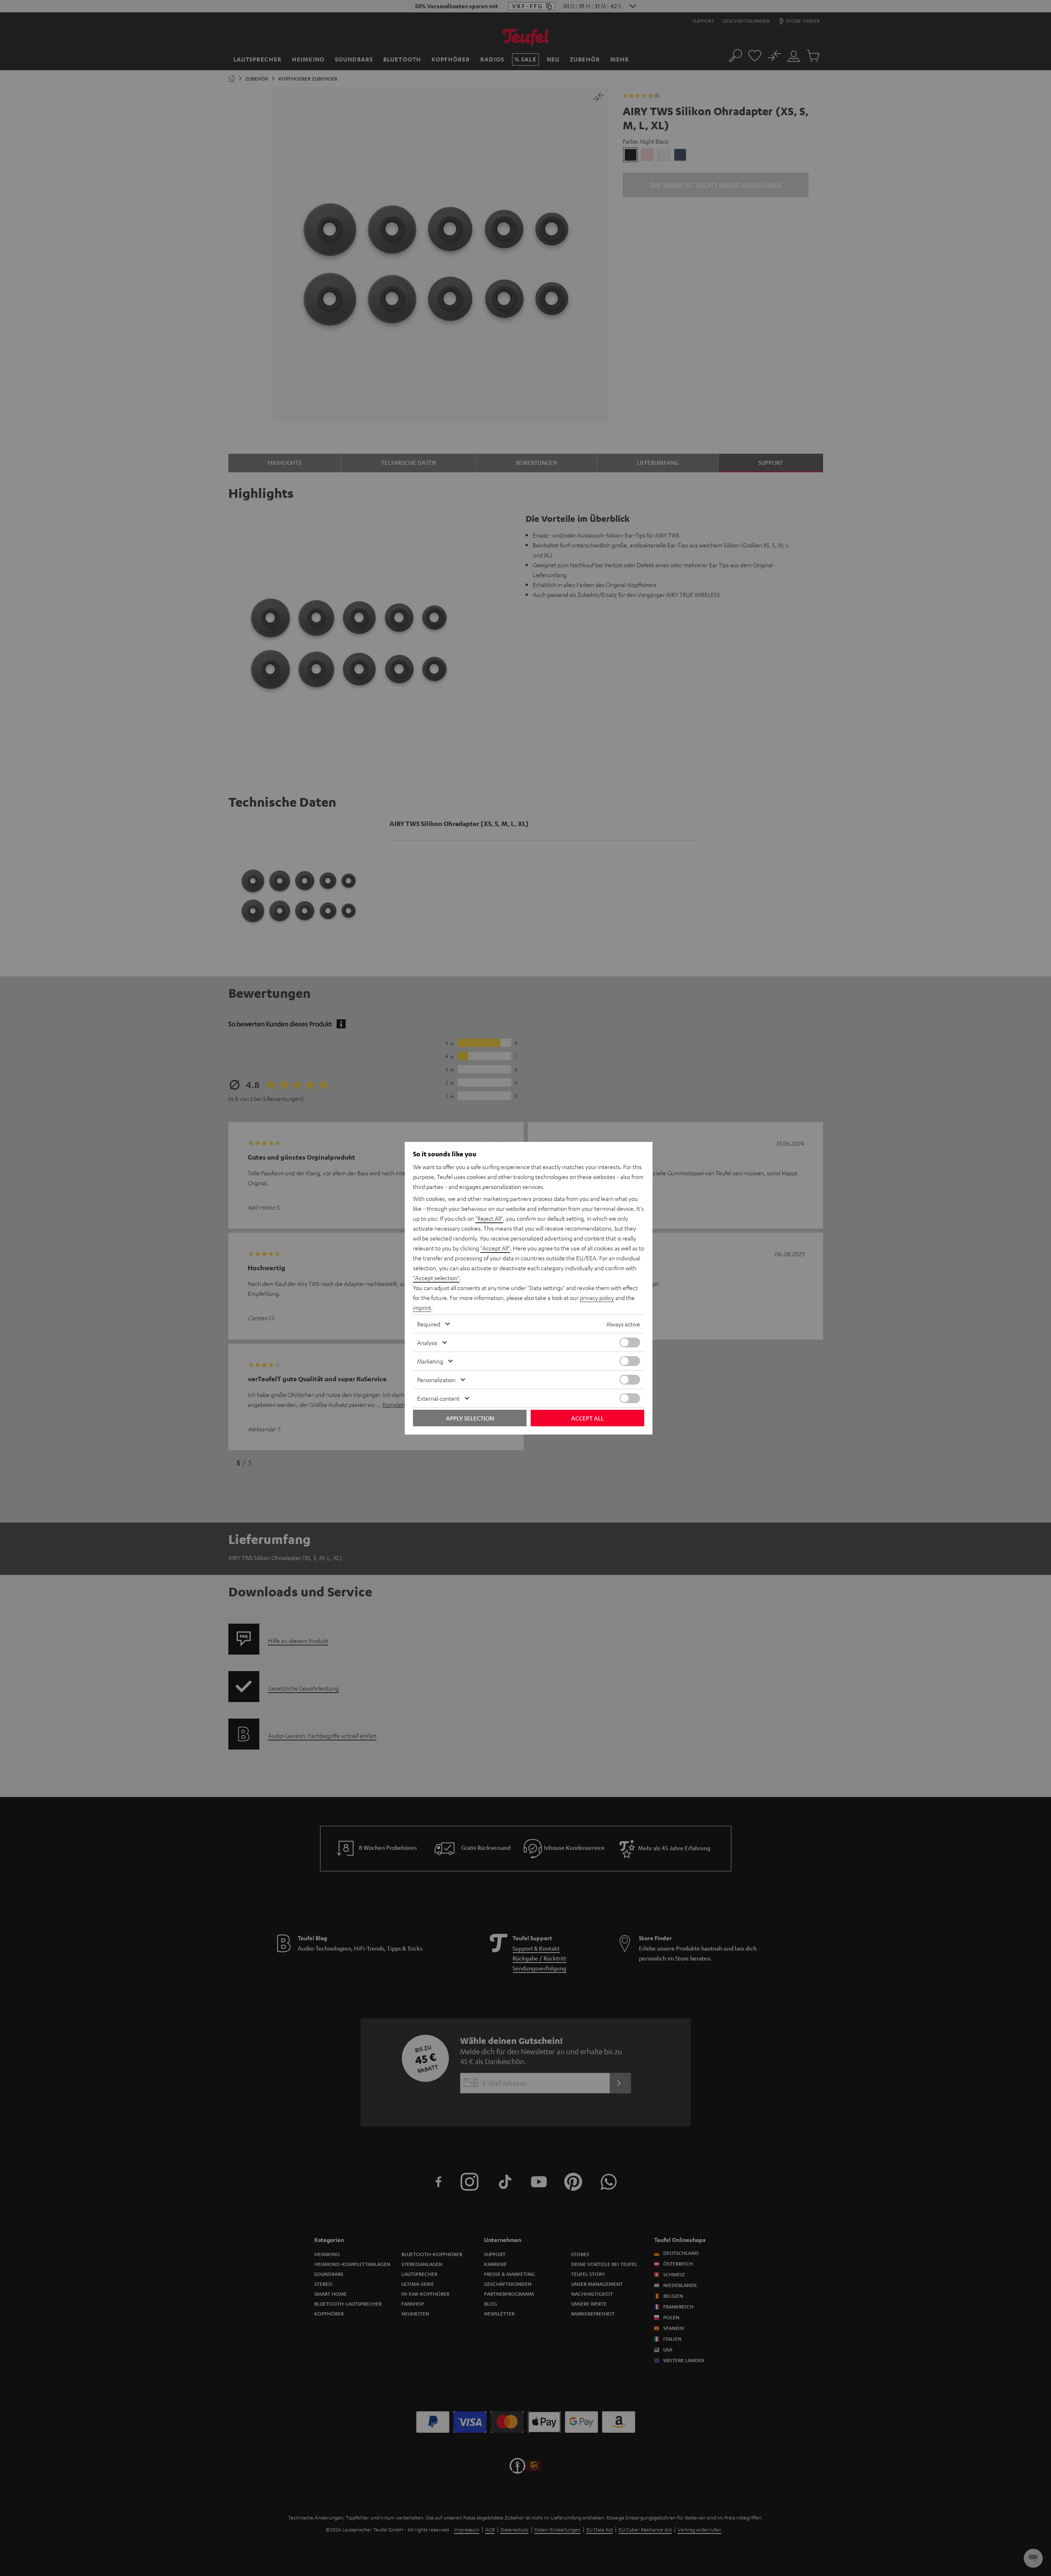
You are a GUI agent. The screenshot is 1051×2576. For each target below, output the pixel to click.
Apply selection (470, 1418)
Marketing (430, 1361)
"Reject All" (489, 1218)
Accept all (587, 1418)
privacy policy (597, 1297)
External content (438, 1398)
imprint (422, 1307)
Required (429, 1324)
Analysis (427, 1342)
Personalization (436, 1380)
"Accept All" (495, 1248)
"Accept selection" (436, 1278)
